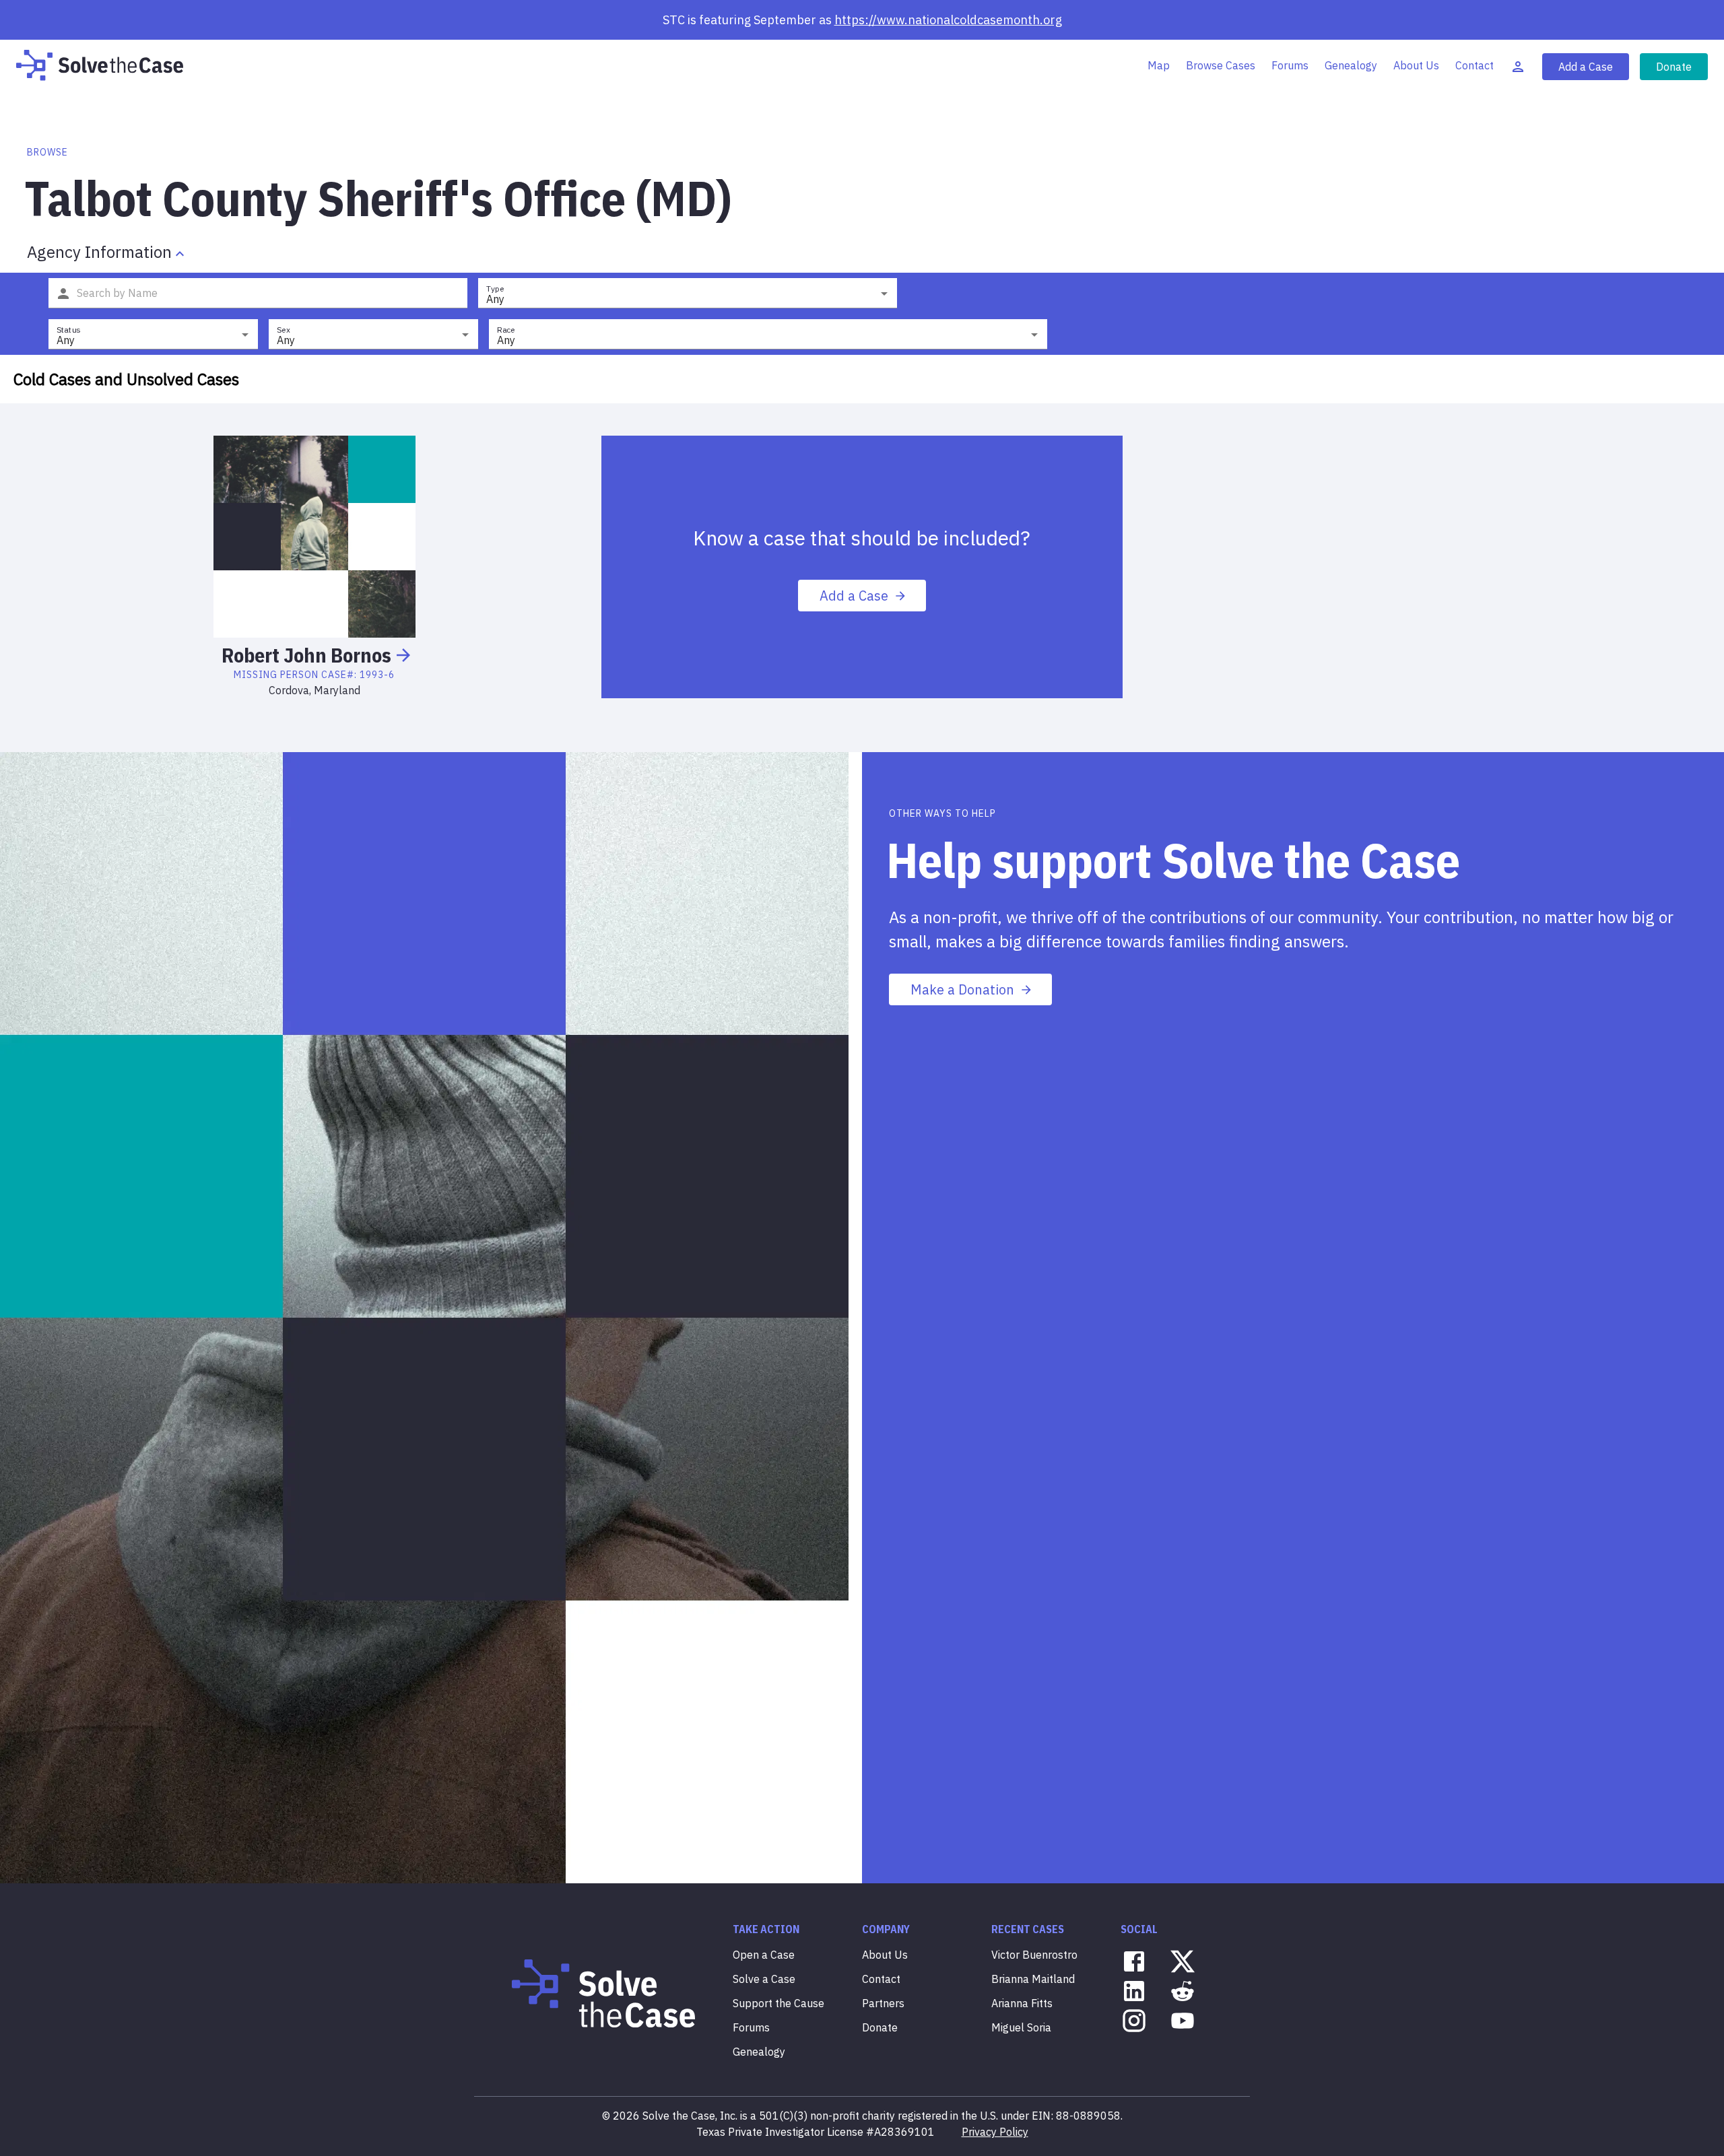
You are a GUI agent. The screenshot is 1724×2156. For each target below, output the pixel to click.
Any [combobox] (495, 299)
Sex (284, 330)
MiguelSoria (1021, 2027)
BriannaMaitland (1033, 1979)
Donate (1674, 67)
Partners (883, 2003)
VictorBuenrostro (1034, 1955)
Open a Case (764, 1955)
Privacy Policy (995, 2132)
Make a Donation (962, 989)
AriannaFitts (1022, 2003)
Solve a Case (764, 1979)
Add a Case (1586, 67)
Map (1159, 65)
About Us (1416, 65)
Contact (1474, 65)
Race (506, 330)
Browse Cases (1221, 65)
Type (495, 289)
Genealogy (1351, 65)
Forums (1290, 65)
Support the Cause (778, 2003)
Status (68, 330)
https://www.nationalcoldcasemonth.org (948, 20)
